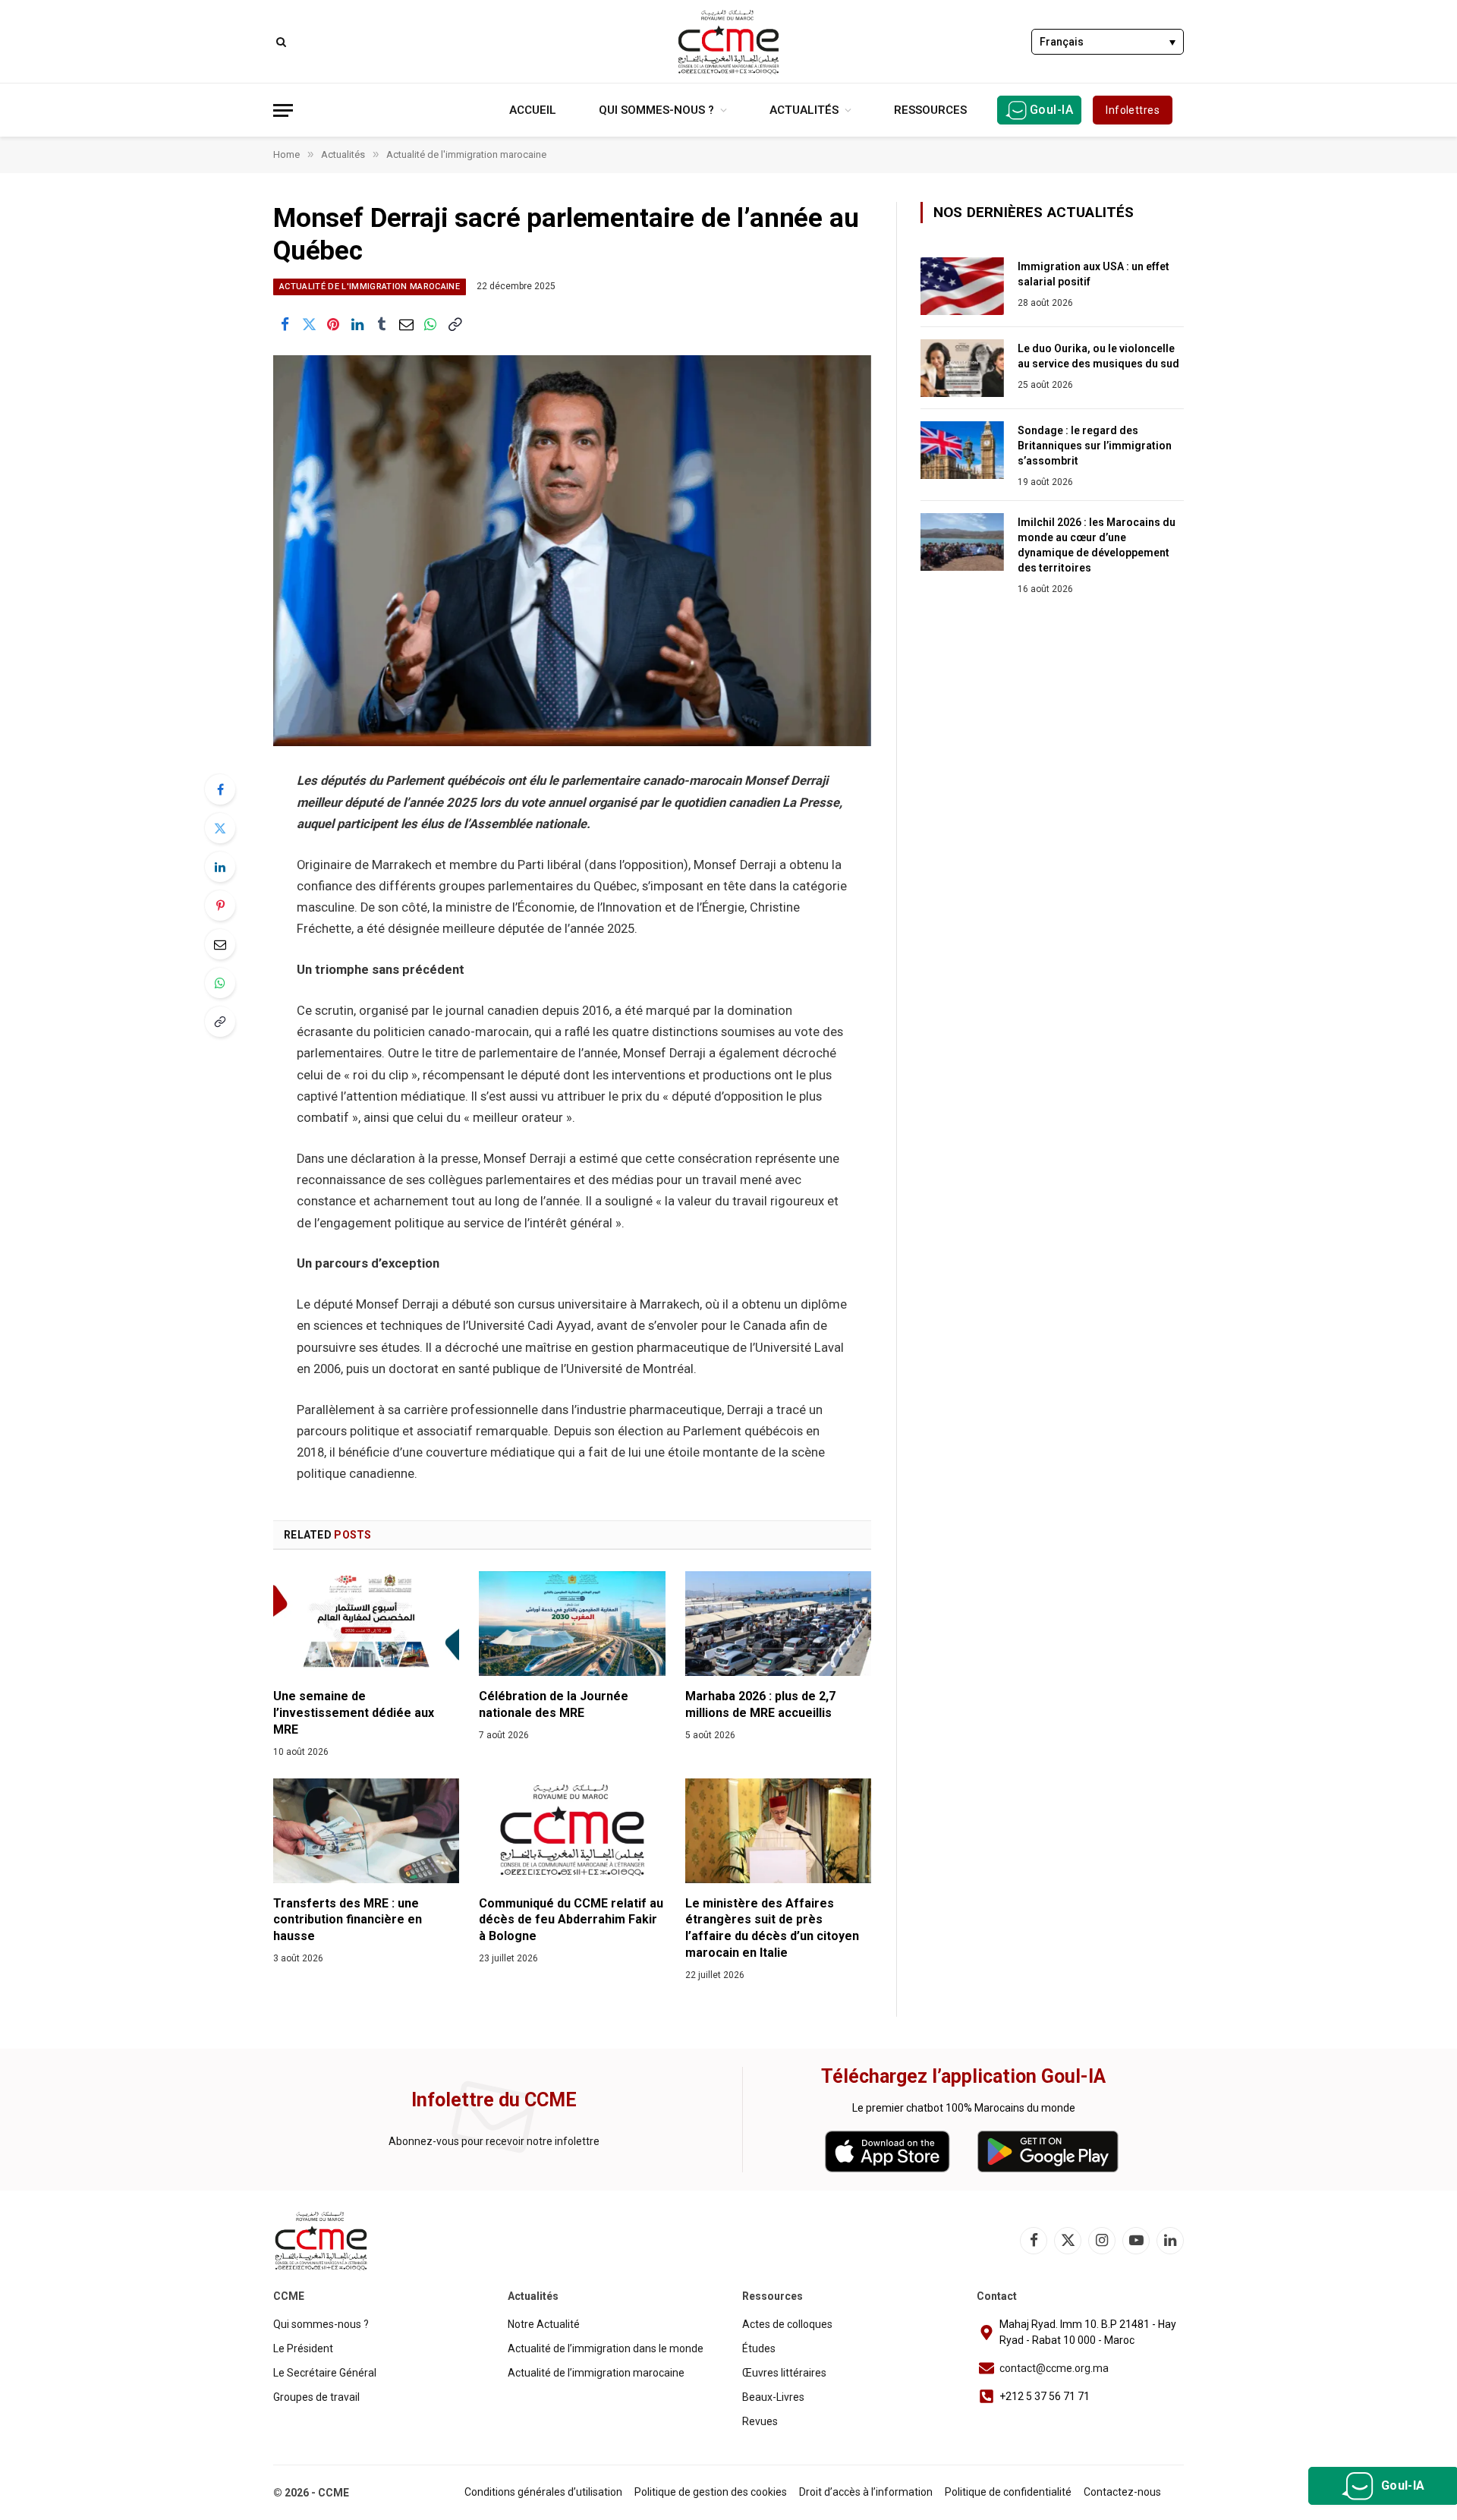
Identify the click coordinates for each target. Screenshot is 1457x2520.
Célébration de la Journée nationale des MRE (554, 1704)
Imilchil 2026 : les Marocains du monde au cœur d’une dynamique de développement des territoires (1097, 545)
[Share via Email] (406, 324)
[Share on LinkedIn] (357, 324)
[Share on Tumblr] (382, 324)
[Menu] (283, 110)
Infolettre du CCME (494, 2100)
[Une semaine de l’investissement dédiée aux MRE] (366, 1624)
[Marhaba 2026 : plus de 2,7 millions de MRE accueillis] (778, 1624)
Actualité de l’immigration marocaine (596, 2373)
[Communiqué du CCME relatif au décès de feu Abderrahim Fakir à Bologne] (572, 1831)
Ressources (930, 110)
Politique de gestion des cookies (711, 2492)
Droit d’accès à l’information (866, 2492)
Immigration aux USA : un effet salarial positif (1094, 274)
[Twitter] (220, 828)
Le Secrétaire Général (325, 2373)
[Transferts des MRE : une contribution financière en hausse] (366, 1831)
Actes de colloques (787, 2324)
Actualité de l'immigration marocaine (370, 287)
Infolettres (1133, 110)
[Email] (220, 944)
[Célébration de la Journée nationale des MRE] (572, 1624)
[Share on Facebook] (285, 324)
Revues (760, 2421)
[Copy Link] (455, 324)
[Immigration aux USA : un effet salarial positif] (962, 286)
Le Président (303, 2348)
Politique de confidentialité (1008, 2492)
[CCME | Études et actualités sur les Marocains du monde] (728, 42)
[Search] (280, 41)
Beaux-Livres (773, 2397)
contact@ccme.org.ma (1054, 2368)
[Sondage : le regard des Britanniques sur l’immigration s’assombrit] (962, 450)
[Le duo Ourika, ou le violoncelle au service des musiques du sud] (962, 368)
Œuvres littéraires (784, 2373)
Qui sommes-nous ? (656, 110)
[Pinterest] (220, 906)
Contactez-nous (1122, 2492)
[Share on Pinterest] (333, 324)
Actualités (804, 110)
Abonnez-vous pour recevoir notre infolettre (494, 2141)
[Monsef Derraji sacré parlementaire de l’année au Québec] (572, 551)
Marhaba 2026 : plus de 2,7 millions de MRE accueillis (760, 1704)
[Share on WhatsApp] (430, 324)
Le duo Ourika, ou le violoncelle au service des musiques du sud (1098, 356)
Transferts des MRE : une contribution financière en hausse (348, 1920)
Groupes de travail (316, 2397)
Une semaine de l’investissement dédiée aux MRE (354, 1713)
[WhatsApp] (220, 983)
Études (759, 2348)
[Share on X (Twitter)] (309, 324)
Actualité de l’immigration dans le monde (606, 2348)
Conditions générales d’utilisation (543, 2492)
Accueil (533, 110)
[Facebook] (220, 789)
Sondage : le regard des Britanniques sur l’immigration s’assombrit (1095, 446)
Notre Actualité (544, 2324)
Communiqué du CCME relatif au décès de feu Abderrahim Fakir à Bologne (571, 1920)
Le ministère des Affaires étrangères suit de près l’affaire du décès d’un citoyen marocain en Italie (772, 1928)
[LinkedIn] (220, 867)
